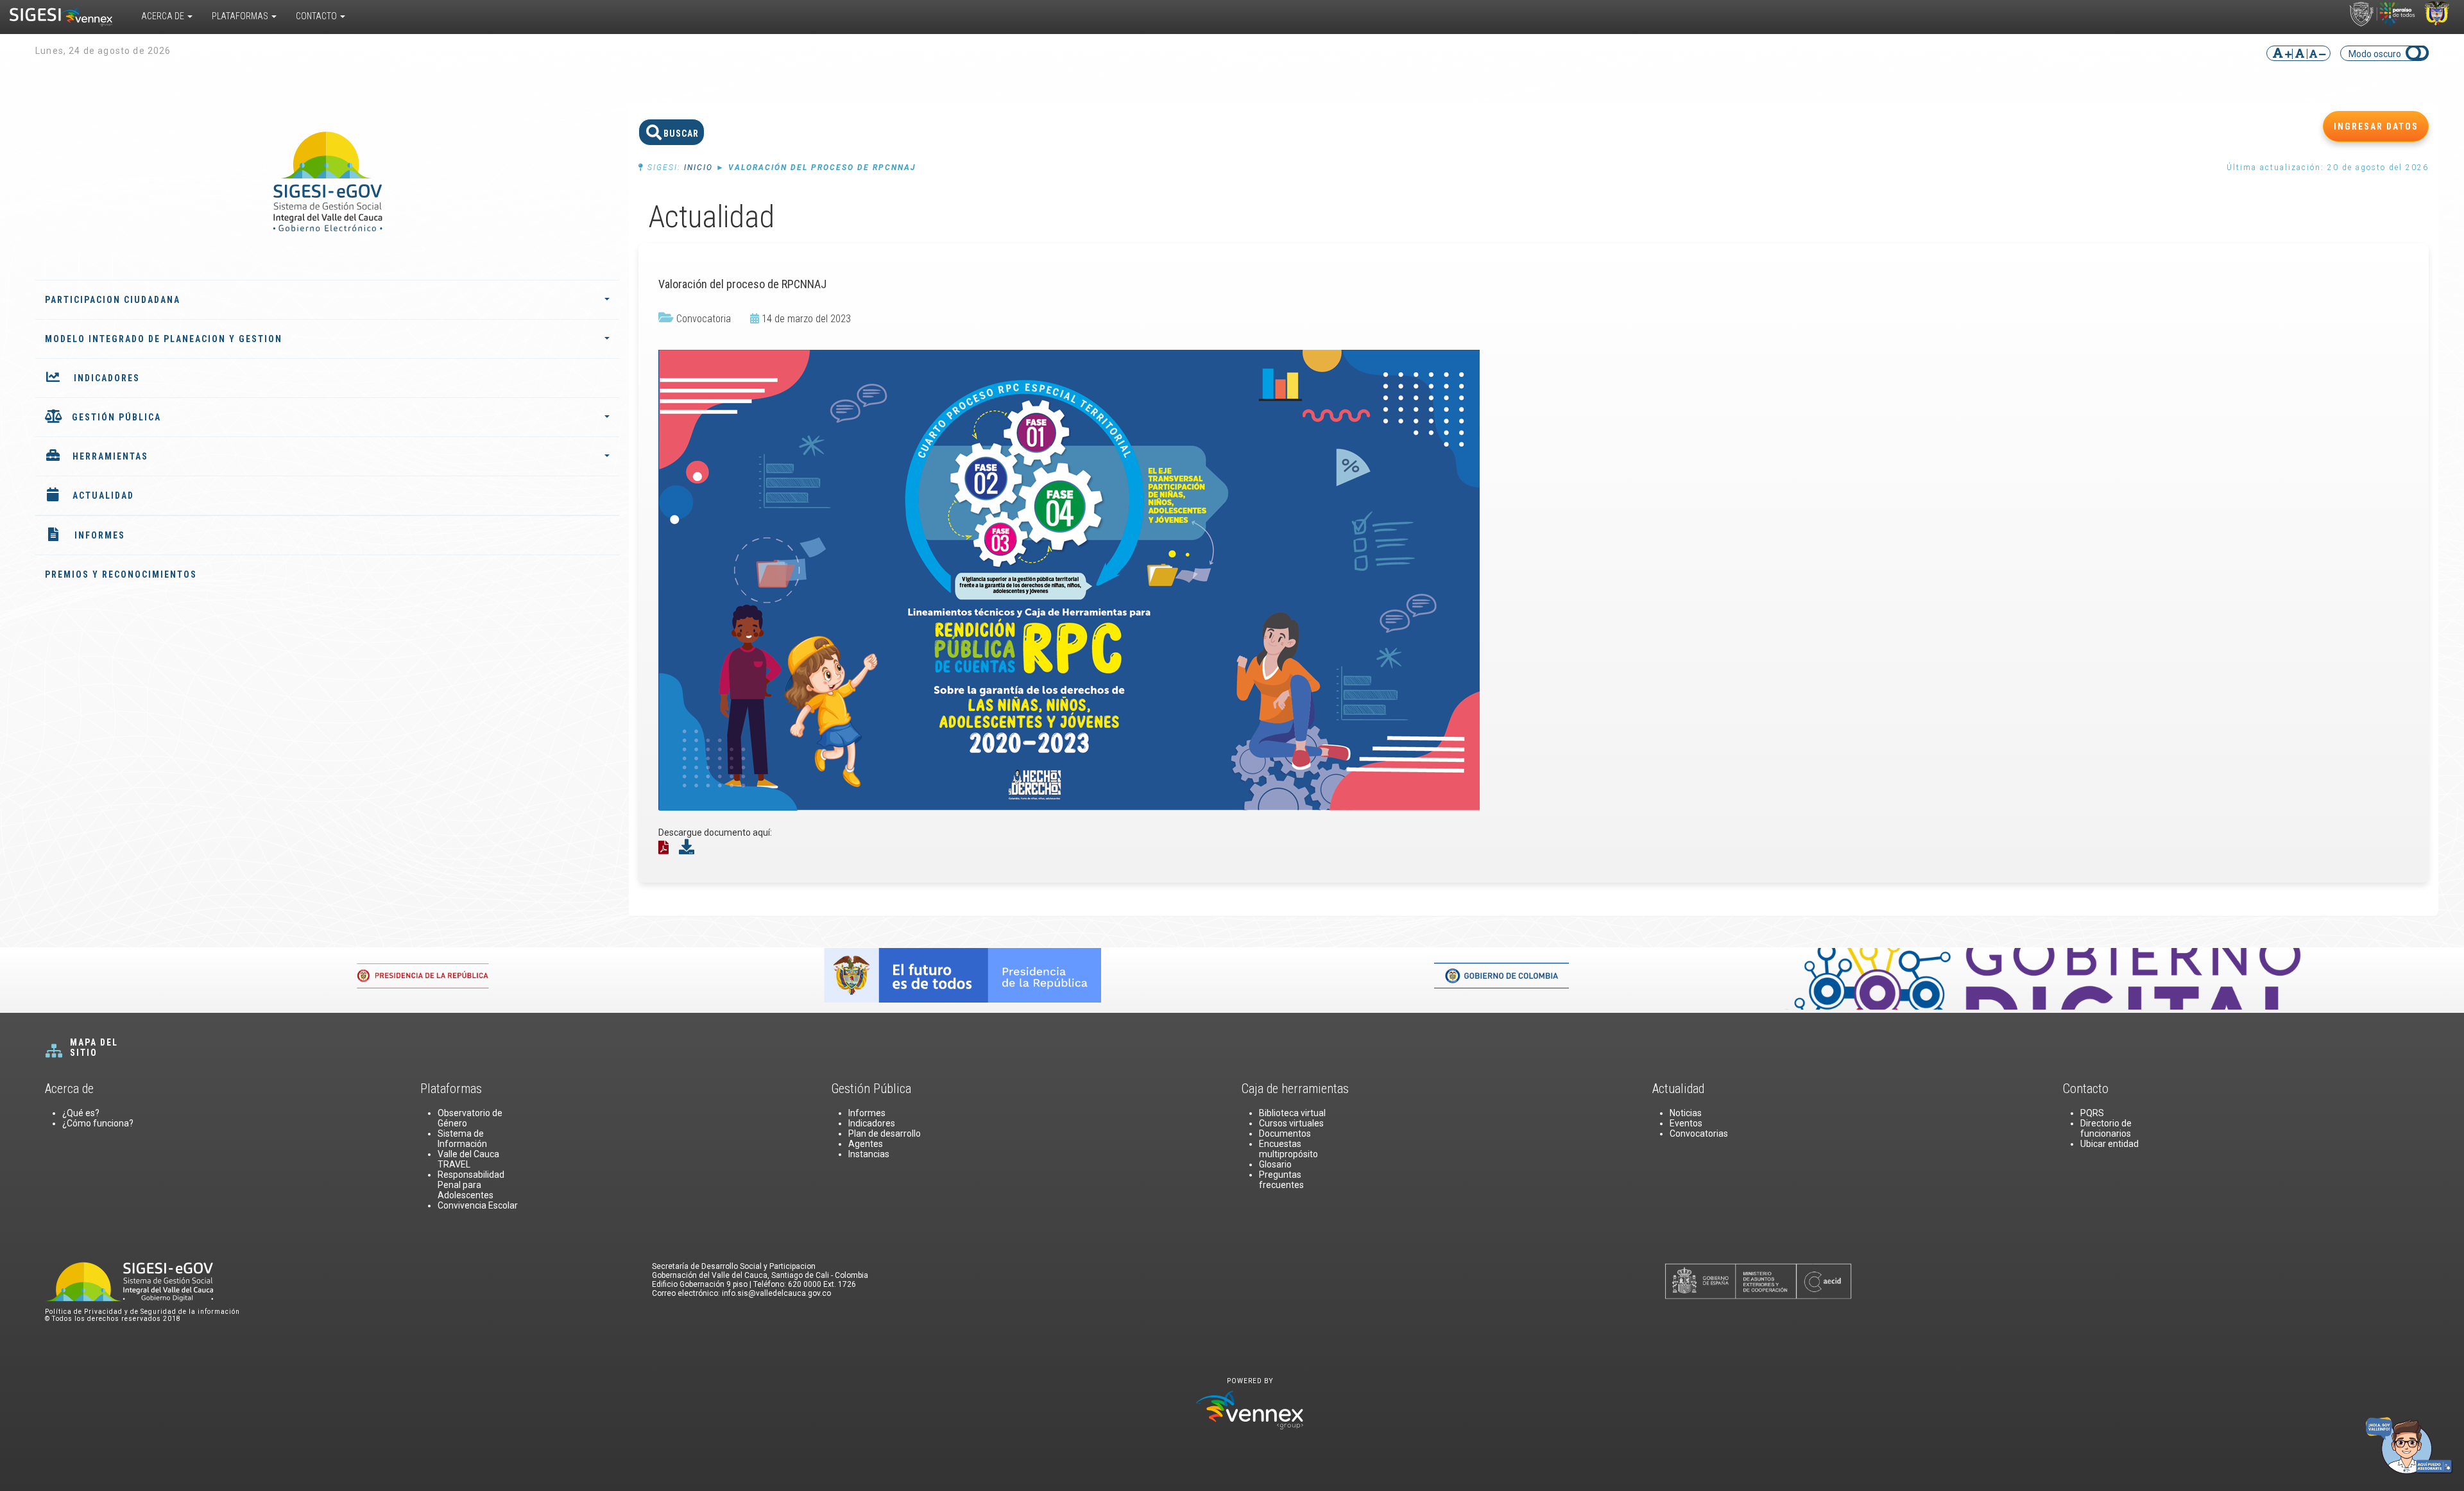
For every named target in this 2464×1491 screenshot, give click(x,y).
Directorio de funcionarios (2106, 1128)
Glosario (1275, 1164)
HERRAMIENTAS (110, 456)
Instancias (869, 1154)
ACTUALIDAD (103, 496)
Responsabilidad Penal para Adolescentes (471, 1185)
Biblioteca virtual (1292, 1113)
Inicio (698, 168)
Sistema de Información (462, 1139)
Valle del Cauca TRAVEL (468, 1159)
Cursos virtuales (1291, 1123)
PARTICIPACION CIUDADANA (113, 300)
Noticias (1686, 1113)
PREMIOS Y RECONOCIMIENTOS (121, 574)
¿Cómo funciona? (98, 1123)
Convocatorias (1699, 1133)
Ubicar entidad (2109, 1144)
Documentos (1285, 1133)
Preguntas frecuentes (1281, 1180)
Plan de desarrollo (885, 1133)
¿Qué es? (81, 1113)
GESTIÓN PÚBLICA (116, 417)
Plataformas (241, 16)
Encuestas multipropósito (1288, 1149)
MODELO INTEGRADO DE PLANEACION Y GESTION (164, 339)
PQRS (2092, 1113)
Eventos (1686, 1123)
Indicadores (872, 1123)
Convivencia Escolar (478, 1205)
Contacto (317, 16)
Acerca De (164, 16)
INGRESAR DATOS (2376, 126)
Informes (867, 1113)
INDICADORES (107, 378)
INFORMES (100, 535)
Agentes (866, 1144)
